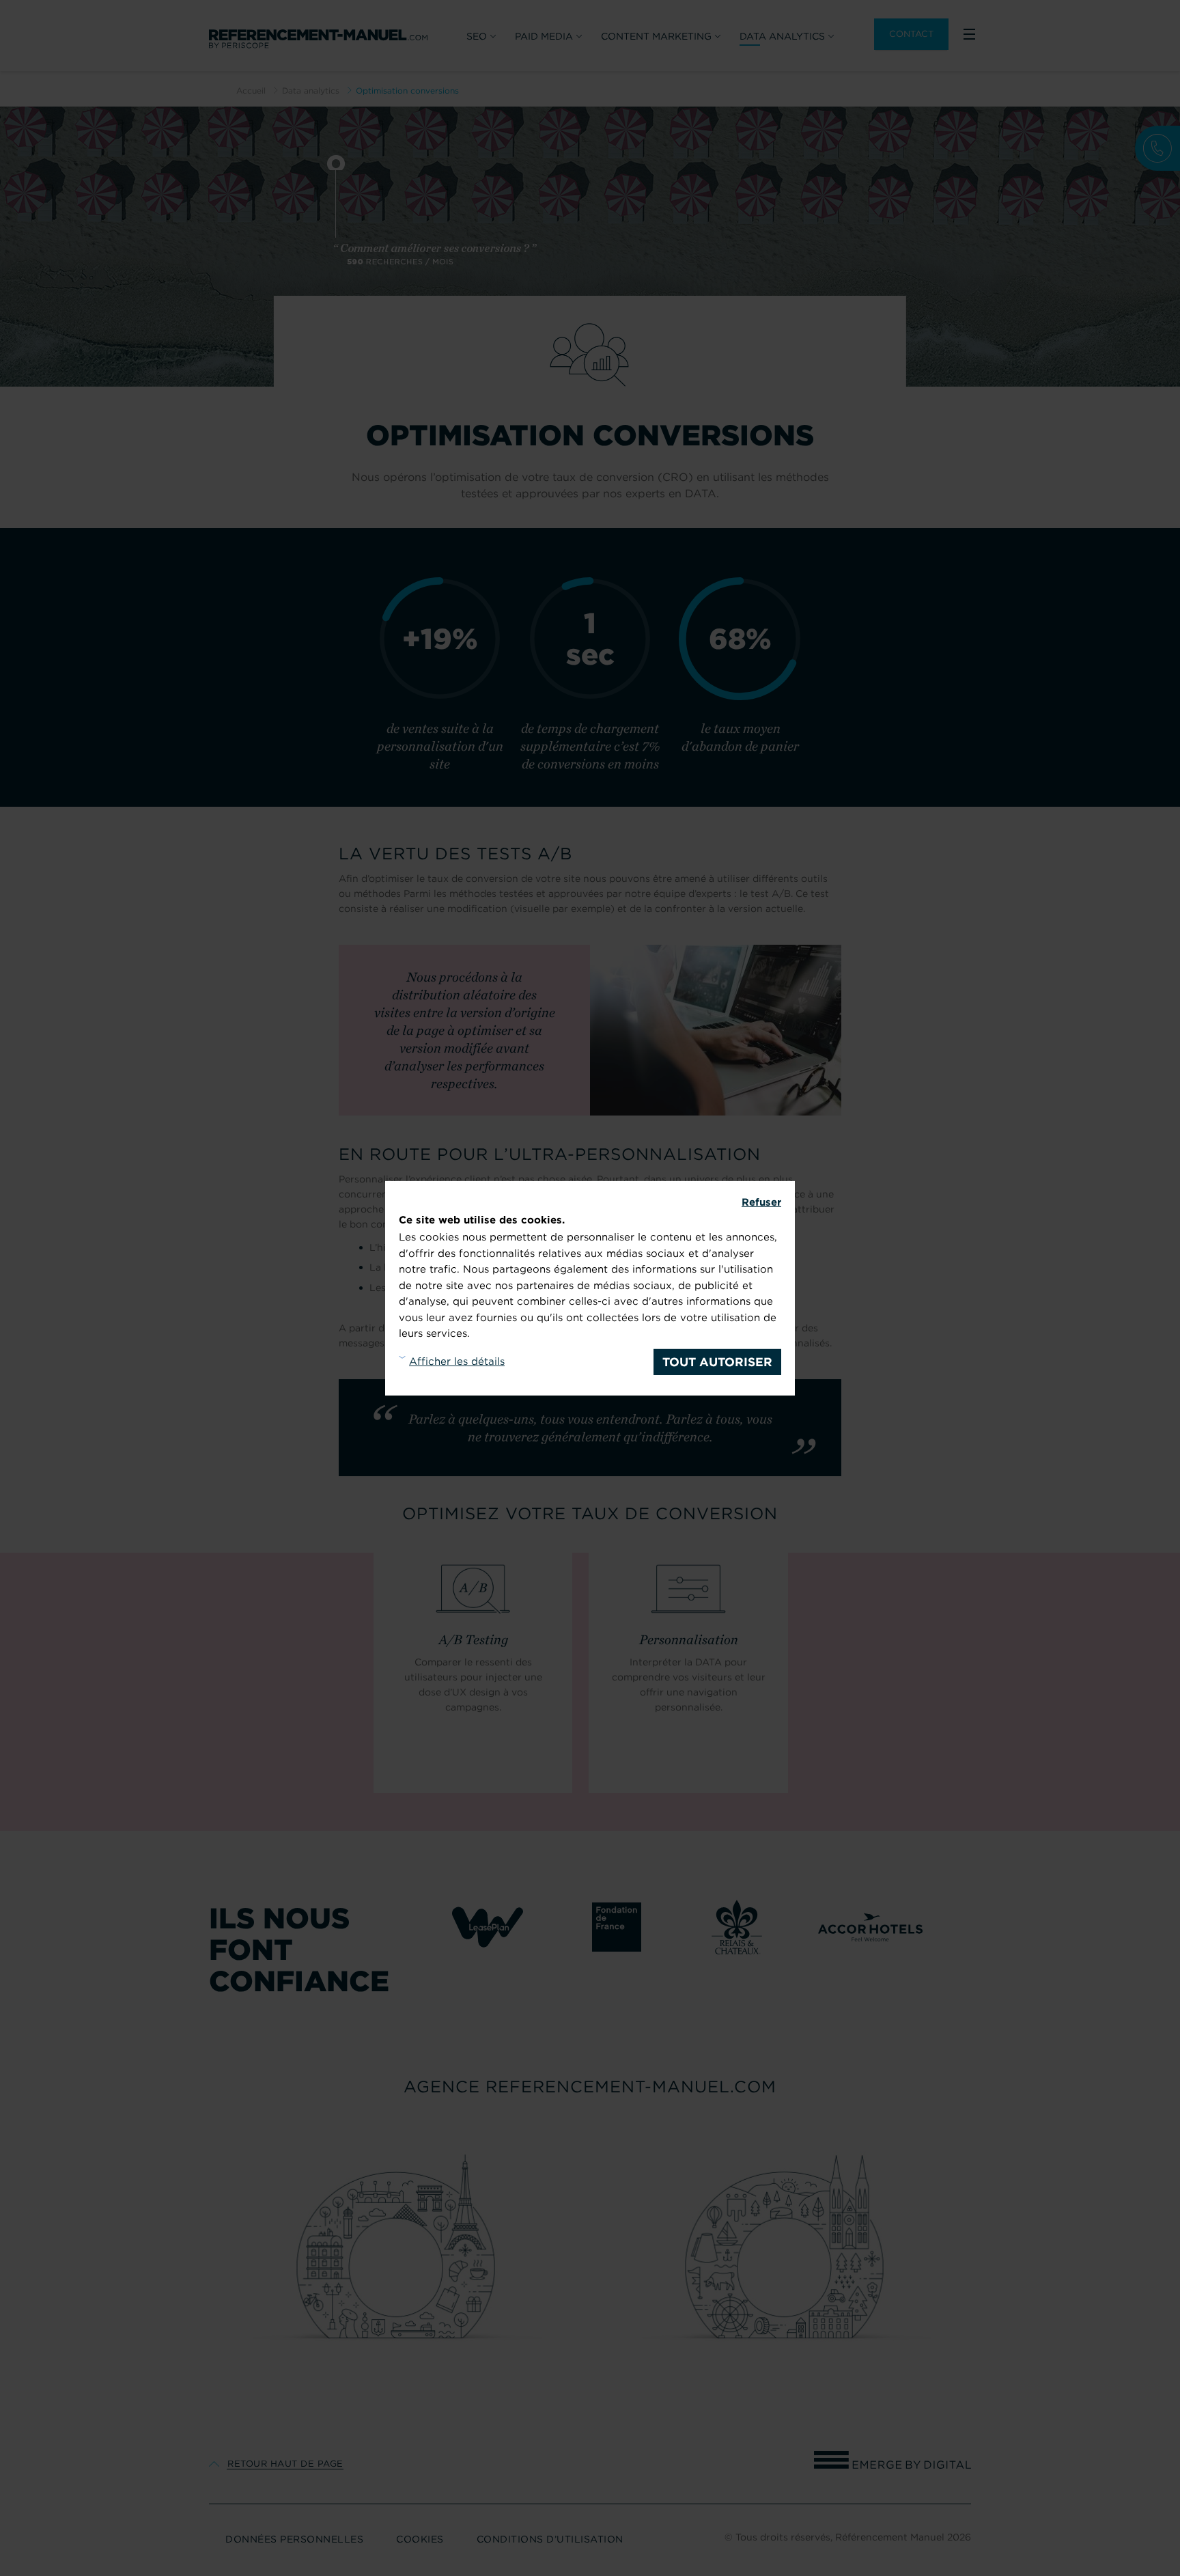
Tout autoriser (717, 1362)
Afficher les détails (457, 1361)
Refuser (761, 1202)
